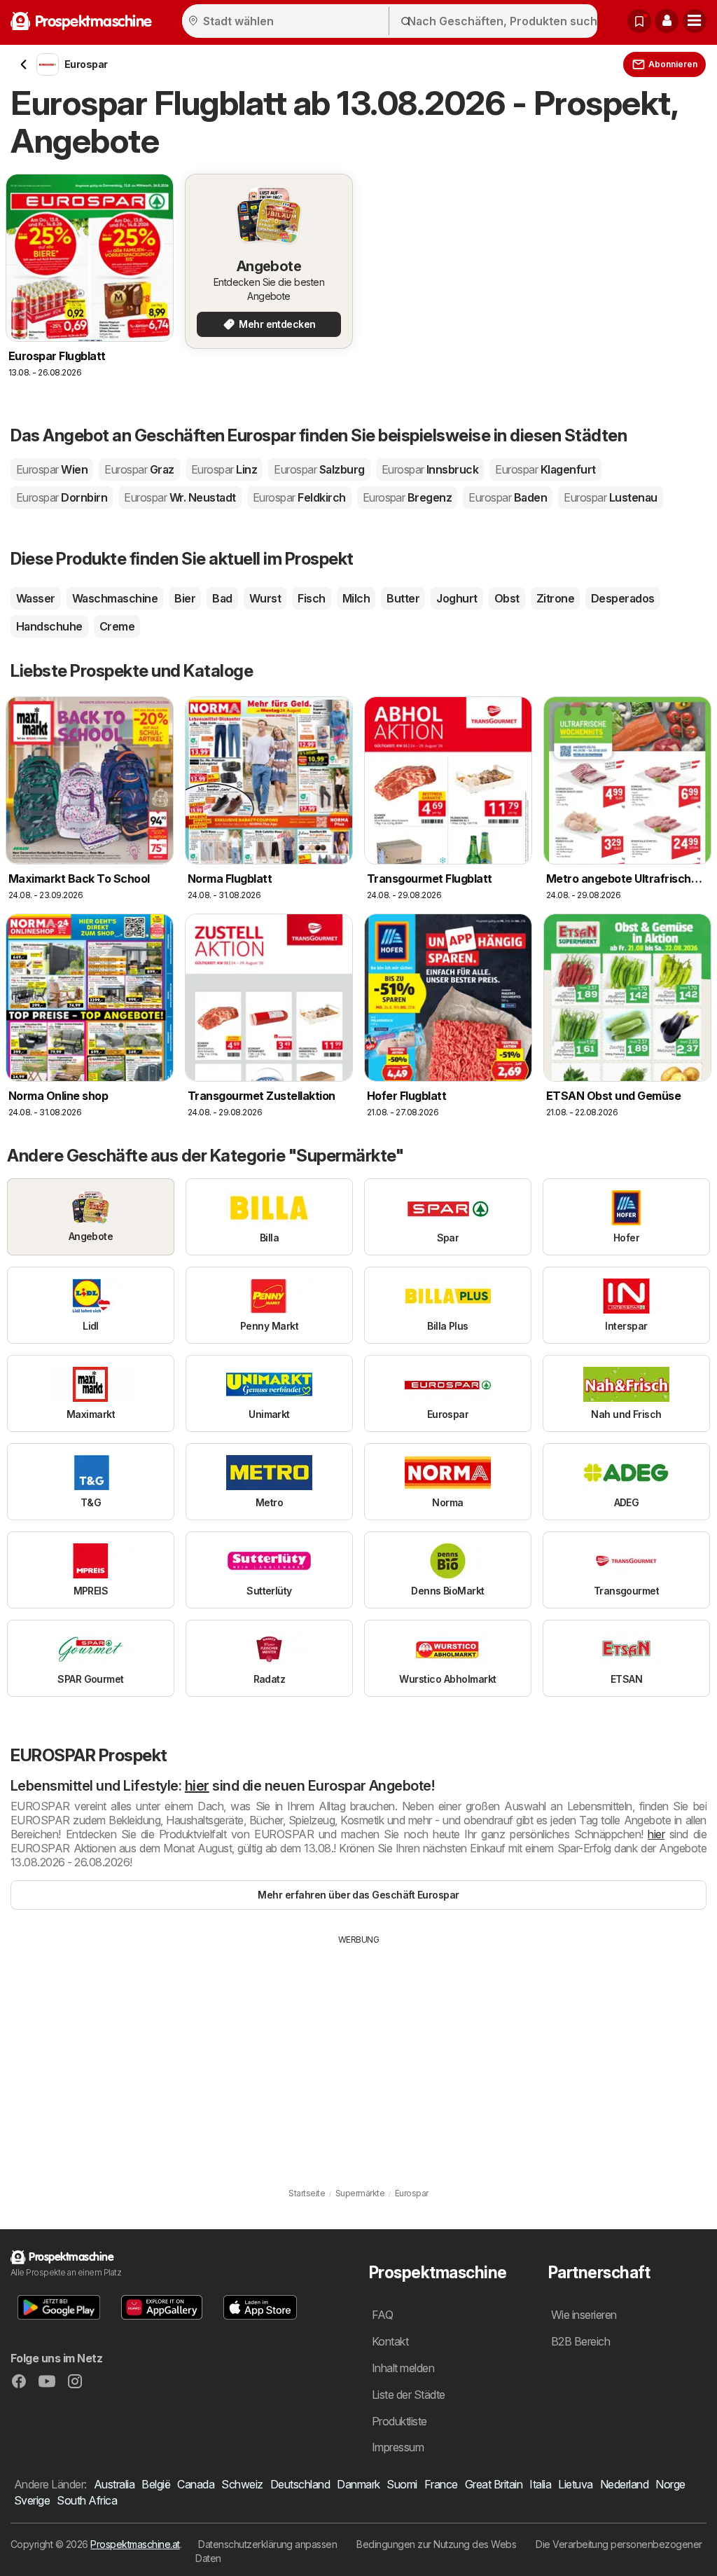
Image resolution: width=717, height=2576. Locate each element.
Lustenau (610, 497)
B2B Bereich (580, 2341)
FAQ (382, 2315)
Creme (117, 626)
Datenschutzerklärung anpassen (267, 2544)
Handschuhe (49, 626)
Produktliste (399, 2421)
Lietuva (575, 2484)
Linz (224, 469)
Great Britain (494, 2484)
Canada (196, 2484)
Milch (356, 598)
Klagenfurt (545, 469)
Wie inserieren (584, 2315)
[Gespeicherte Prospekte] (639, 21)
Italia (540, 2484)
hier (197, 1786)
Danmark (358, 2484)
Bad (222, 598)
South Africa (87, 2500)
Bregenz (408, 497)
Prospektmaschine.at (135, 2544)
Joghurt (457, 598)
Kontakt (390, 2341)
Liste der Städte (409, 2395)
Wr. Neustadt (180, 497)
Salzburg (319, 469)
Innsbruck (430, 469)
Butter (403, 598)
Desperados (623, 598)
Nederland (624, 2484)
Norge (670, 2484)
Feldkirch (299, 497)
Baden (508, 497)
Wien (52, 469)
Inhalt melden (403, 2368)
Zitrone (555, 598)
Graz (139, 469)
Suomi (402, 2484)
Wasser (36, 598)
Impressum (398, 2447)
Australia (114, 2484)
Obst (507, 598)
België (156, 2484)
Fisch (311, 598)
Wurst (265, 598)
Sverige (32, 2500)
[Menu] (695, 21)
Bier (185, 598)
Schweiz (242, 2484)
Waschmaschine (115, 598)
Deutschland (300, 2484)
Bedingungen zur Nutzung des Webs (436, 2544)
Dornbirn (62, 497)
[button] (667, 21)
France (441, 2484)
